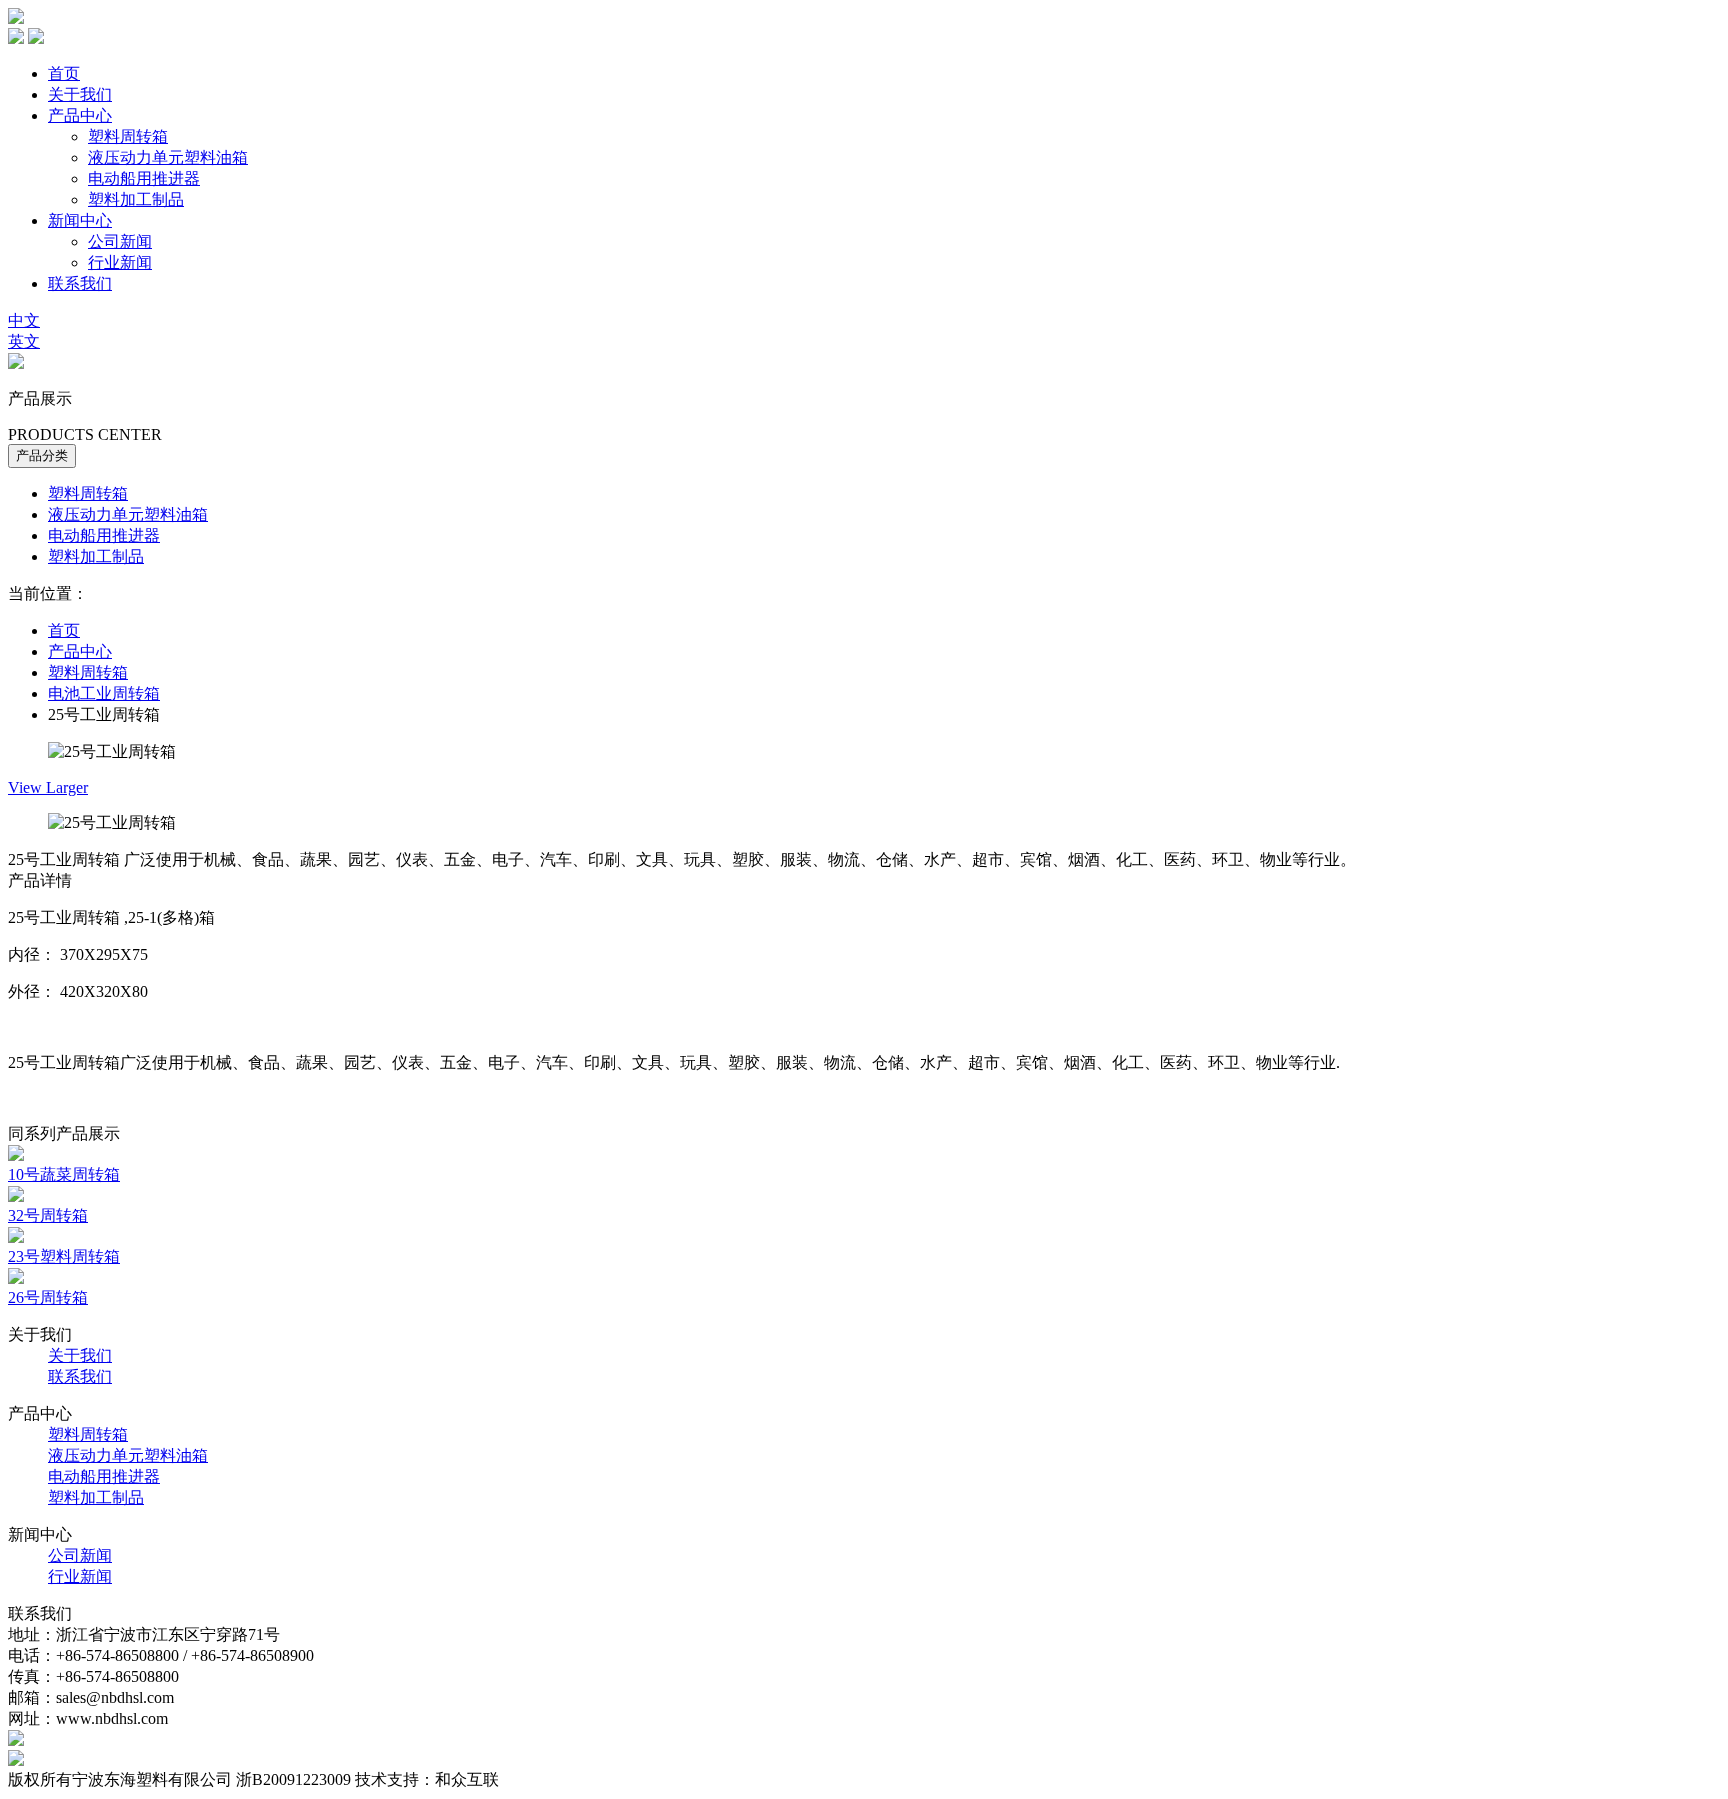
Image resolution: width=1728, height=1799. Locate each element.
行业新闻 (120, 262)
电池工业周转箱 (104, 693)
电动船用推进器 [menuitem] (104, 535)
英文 (24, 341)
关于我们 (80, 94)
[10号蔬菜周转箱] (16, 1155)
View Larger (48, 787)
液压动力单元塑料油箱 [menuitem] (128, 514)
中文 (24, 320)
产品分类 (42, 455)
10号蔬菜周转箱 (64, 1174)
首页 (64, 73)
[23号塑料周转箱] (16, 1237)
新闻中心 (80, 220)
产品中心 (80, 115)
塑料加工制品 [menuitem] (96, 556)
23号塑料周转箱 (64, 1256)
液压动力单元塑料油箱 (168, 157)
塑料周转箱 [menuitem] (88, 493)
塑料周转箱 (128, 136)
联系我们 (80, 283)
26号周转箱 (48, 1297)
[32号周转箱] (16, 1196)
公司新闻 (120, 241)
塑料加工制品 (136, 199)
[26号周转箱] (16, 1278)
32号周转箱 (48, 1215)
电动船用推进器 (144, 178)
